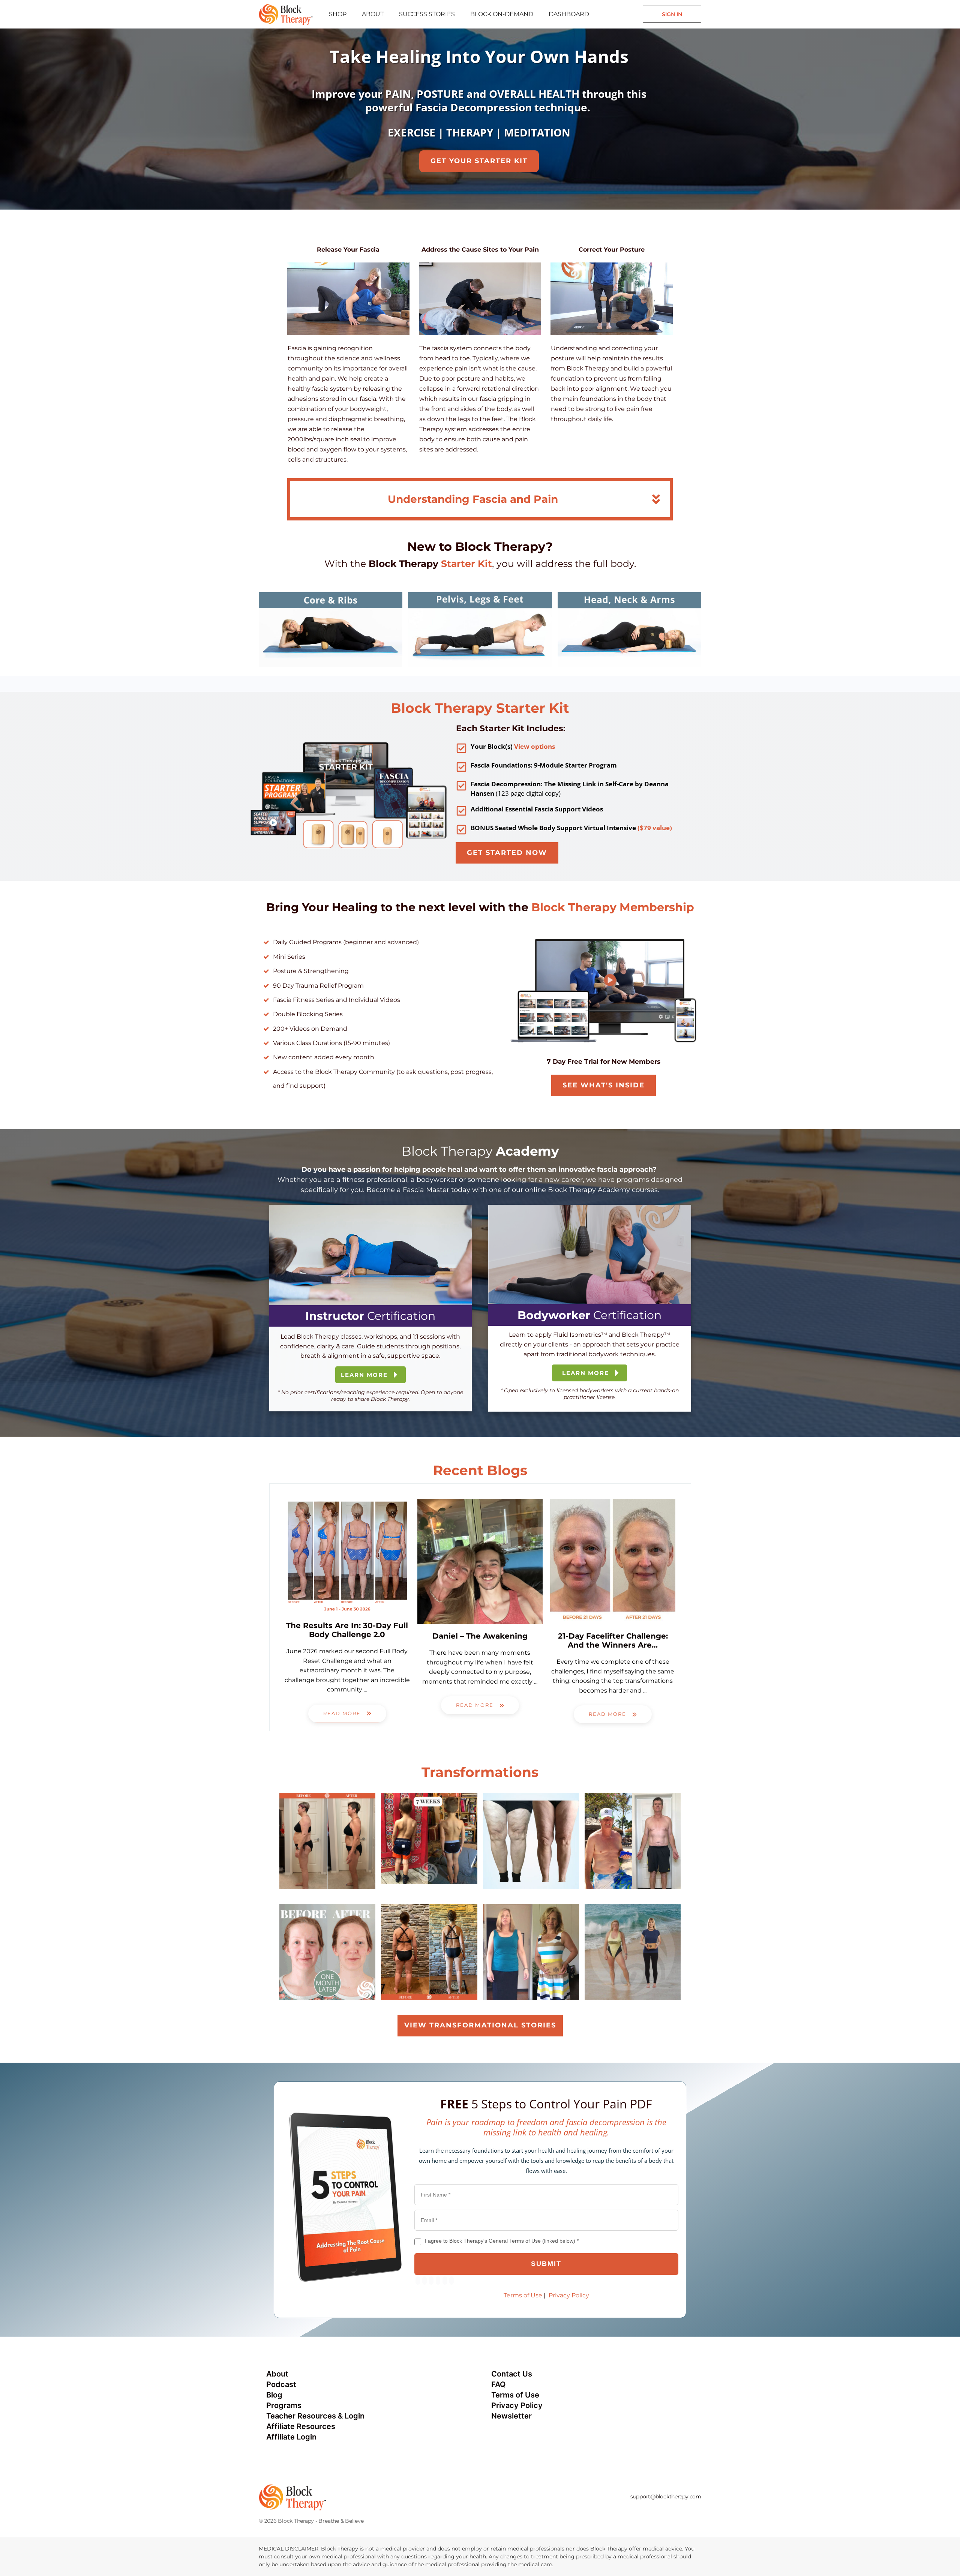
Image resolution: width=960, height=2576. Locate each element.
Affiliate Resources (301, 2426)
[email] (616, 2511)
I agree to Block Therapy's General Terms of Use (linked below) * (502, 2241)
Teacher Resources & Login (315, 2416)
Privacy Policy (569, 2295)
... (365, 1689)
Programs (284, 2405)
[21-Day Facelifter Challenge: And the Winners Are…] (613, 1561)
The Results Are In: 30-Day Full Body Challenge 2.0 (347, 1630)
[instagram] (643, 2511)
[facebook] (629, 2511)
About (277, 2374)
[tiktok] (670, 2511)
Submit (546, 2264)
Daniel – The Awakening (480, 1636)
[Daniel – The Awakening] (480, 1561)
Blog (274, 2395)
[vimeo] (683, 2511)
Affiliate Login (291, 2437)
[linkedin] (656, 2511)
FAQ (499, 2384)
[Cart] (635, 14)
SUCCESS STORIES (427, 14)
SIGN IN (672, 14)
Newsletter (511, 2416)
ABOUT (373, 14)
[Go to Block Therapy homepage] (286, 13)
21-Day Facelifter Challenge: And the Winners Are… (613, 1640)
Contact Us (512, 2374)
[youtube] (697, 2511)
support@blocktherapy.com (666, 2497)
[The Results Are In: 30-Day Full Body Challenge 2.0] (347, 1556)
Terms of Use (523, 2295)
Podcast (281, 2384)
